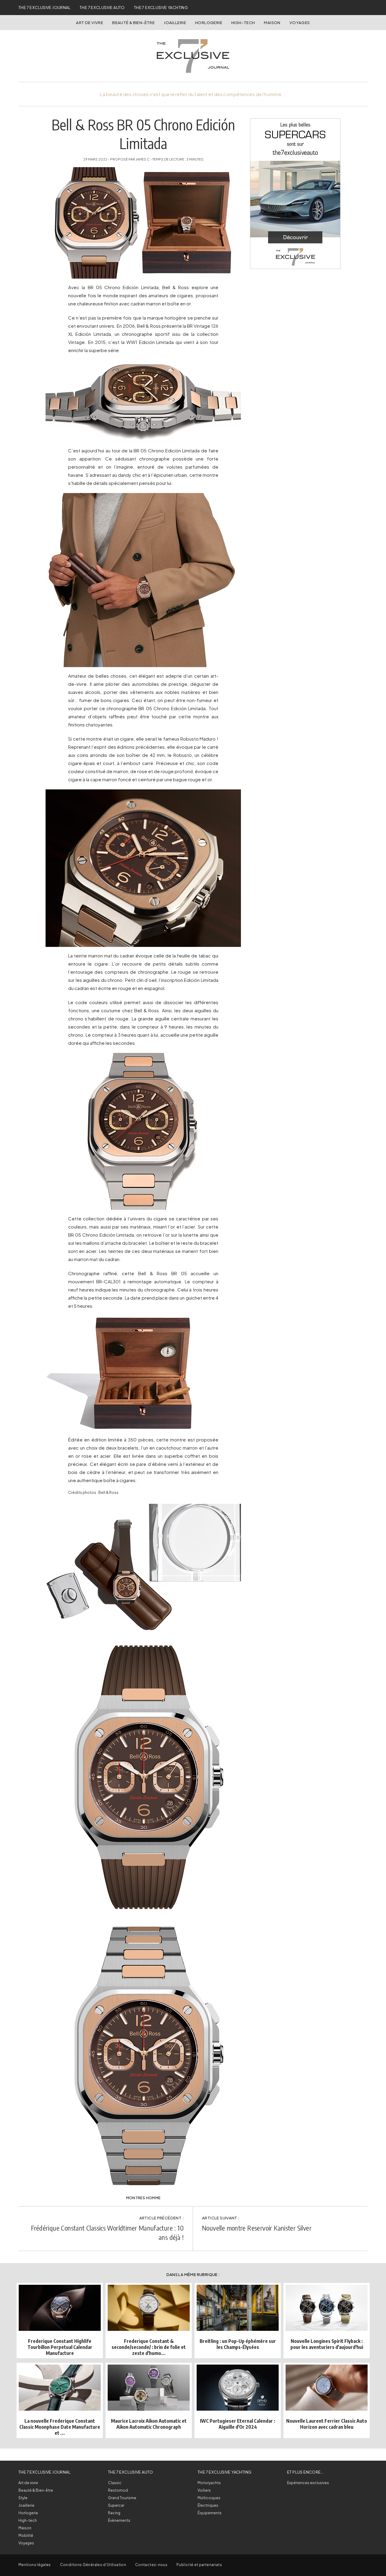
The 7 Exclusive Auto (102, 8)
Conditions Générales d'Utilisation (93, 2565)
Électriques (208, 2505)
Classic (115, 2483)
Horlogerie (209, 23)
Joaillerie (175, 23)
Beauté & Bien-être (133, 23)
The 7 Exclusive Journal (44, 8)
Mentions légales (35, 2565)
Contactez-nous (151, 2565)
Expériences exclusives (308, 2483)
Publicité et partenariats (199, 2565)
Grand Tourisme (122, 2498)
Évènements (119, 2520)
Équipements (210, 2513)
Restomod (118, 2490)
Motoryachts (209, 2483)
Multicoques (209, 2498)
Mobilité (26, 2535)
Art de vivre (90, 23)
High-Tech (243, 23)
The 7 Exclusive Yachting (161, 8)
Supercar (116, 2505)
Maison (272, 23)
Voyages (300, 23)
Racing (114, 2513)
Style (23, 2498)
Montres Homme (143, 2198)
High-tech (28, 2520)
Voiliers (204, 2490)
